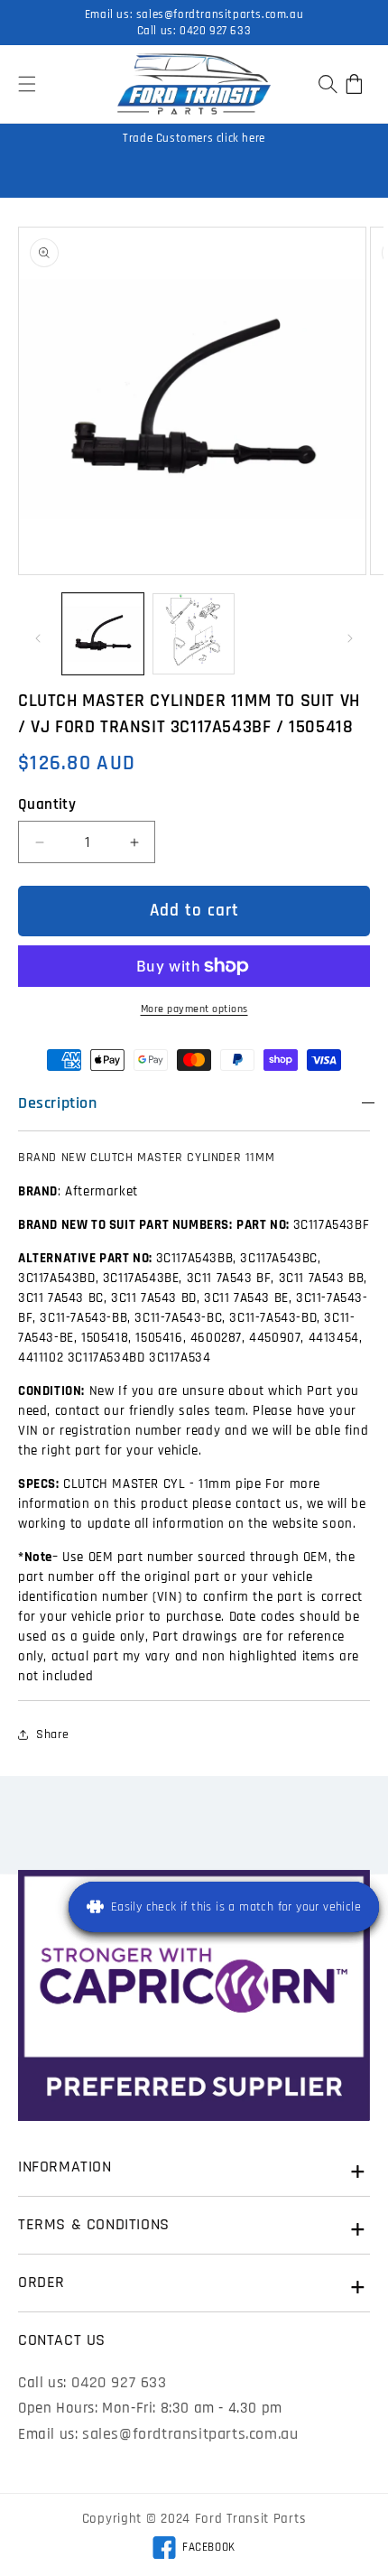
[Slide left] (38, 638)
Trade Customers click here (194, 138)
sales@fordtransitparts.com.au (220, 14)
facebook (194, 2550)
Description (58, 1103)
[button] (27, 84)
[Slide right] (350, 638)
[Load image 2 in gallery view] (193, 634)
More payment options (194, 1009)
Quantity (47, 804)
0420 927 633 (215, 31)
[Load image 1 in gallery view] (103, 634)
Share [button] (53, 1734)
